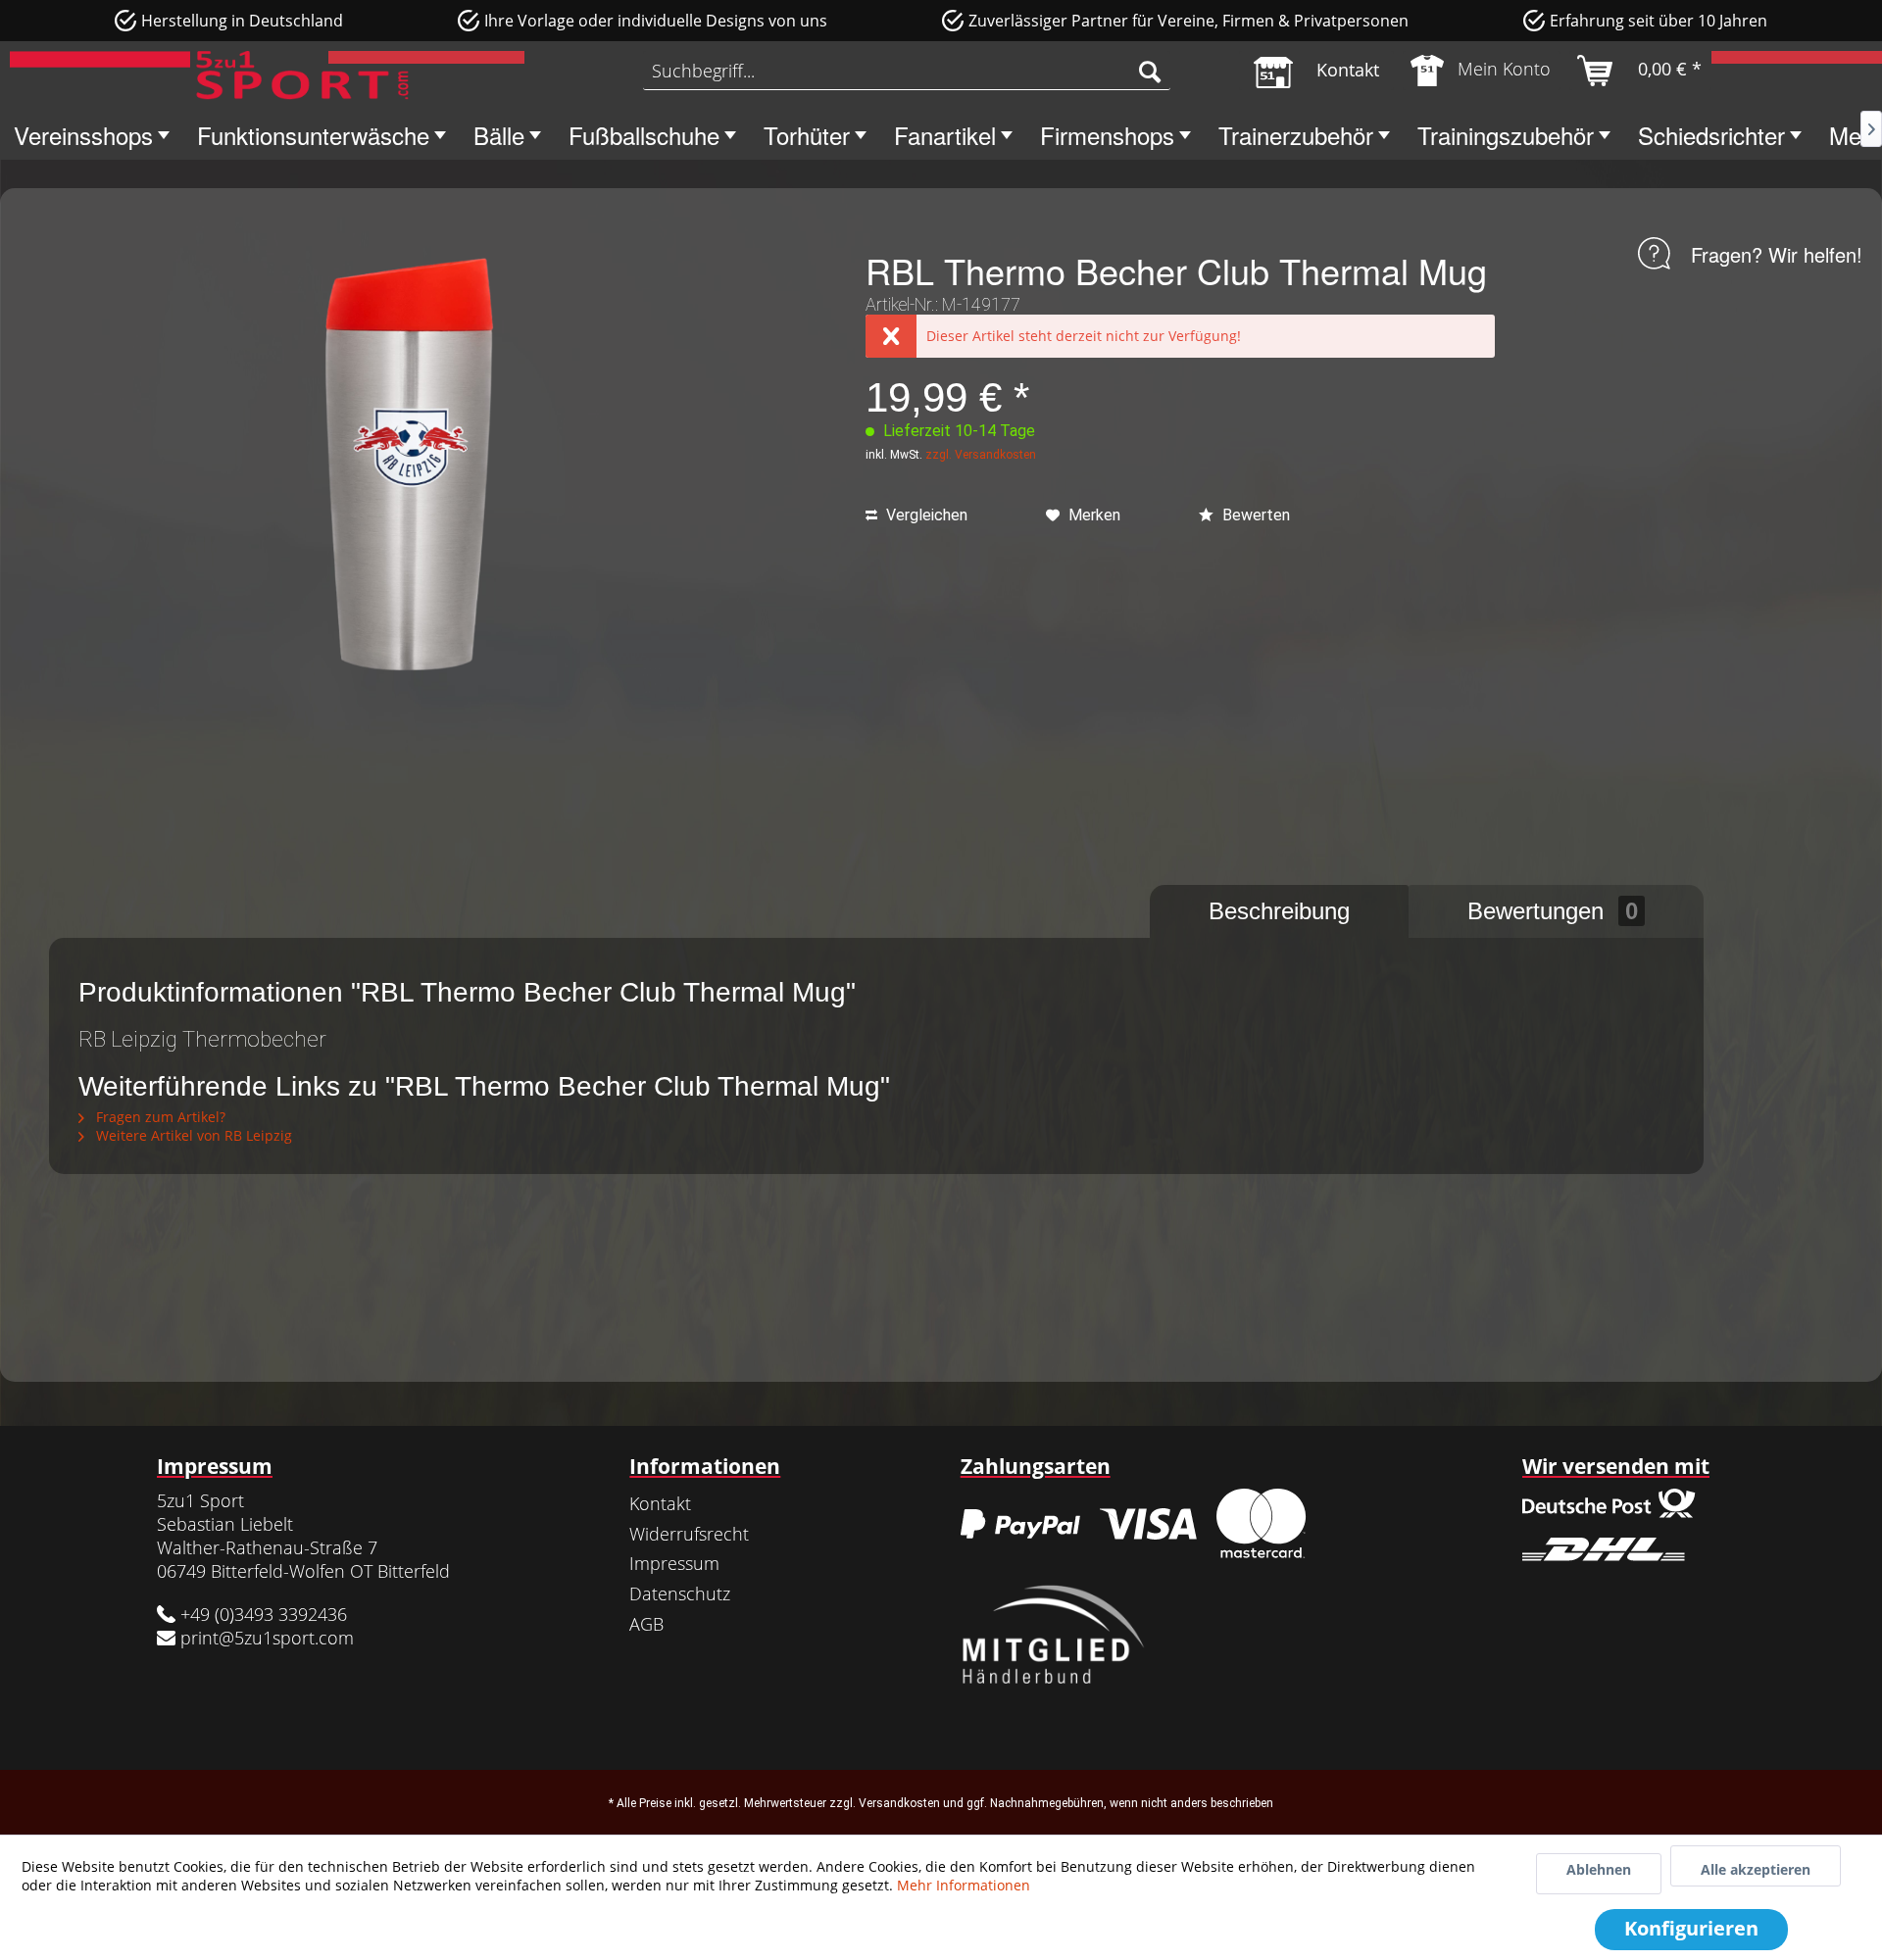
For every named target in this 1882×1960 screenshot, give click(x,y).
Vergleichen (925, 515)
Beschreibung (1279, 911)
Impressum (674, 1563)
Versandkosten (899, 1803)
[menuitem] (907, 71)
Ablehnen (1599, 1869)
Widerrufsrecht (689, 1534)
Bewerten (1254, 515)
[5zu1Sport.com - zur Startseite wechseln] (209, 75)
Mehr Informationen (964, 1885)
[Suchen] (1150, 71)
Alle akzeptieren (1756, 1869)
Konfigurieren (1691, 1928)
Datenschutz (680, 1593)
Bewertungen (1553, 911)
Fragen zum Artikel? (159, 1117)
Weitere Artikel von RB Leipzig (192, 1135)
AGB (646, 1624)
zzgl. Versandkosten (981, 455)
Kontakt (660, 1503)
